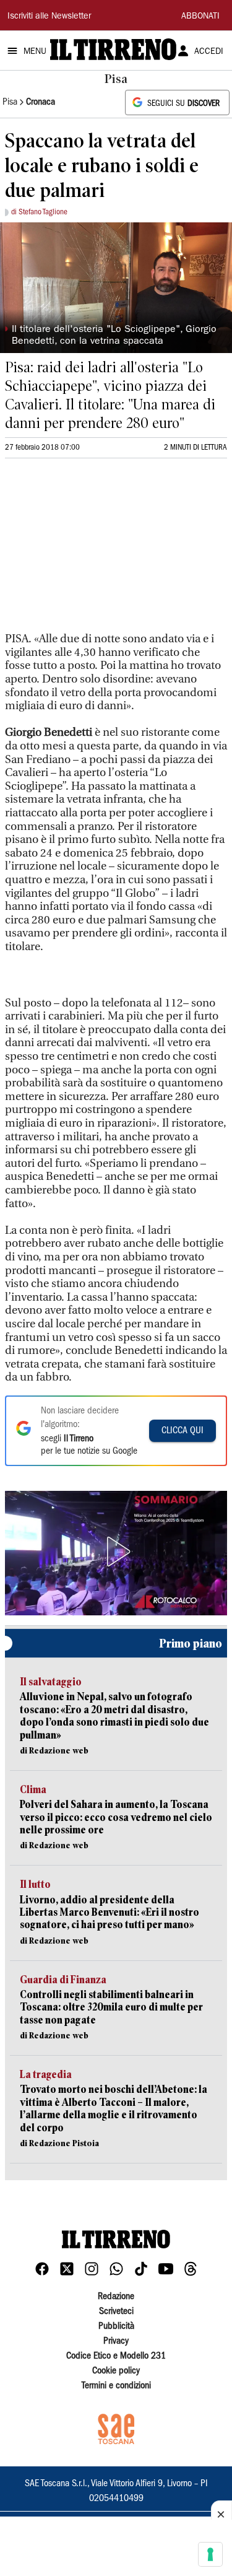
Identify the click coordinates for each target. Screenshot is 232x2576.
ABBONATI (200, 17)
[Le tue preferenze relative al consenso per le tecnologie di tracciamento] (210, 2554)
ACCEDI (209, 52)
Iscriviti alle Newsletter (49, 17)
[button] (116, 1552)
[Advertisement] (98, 551)
